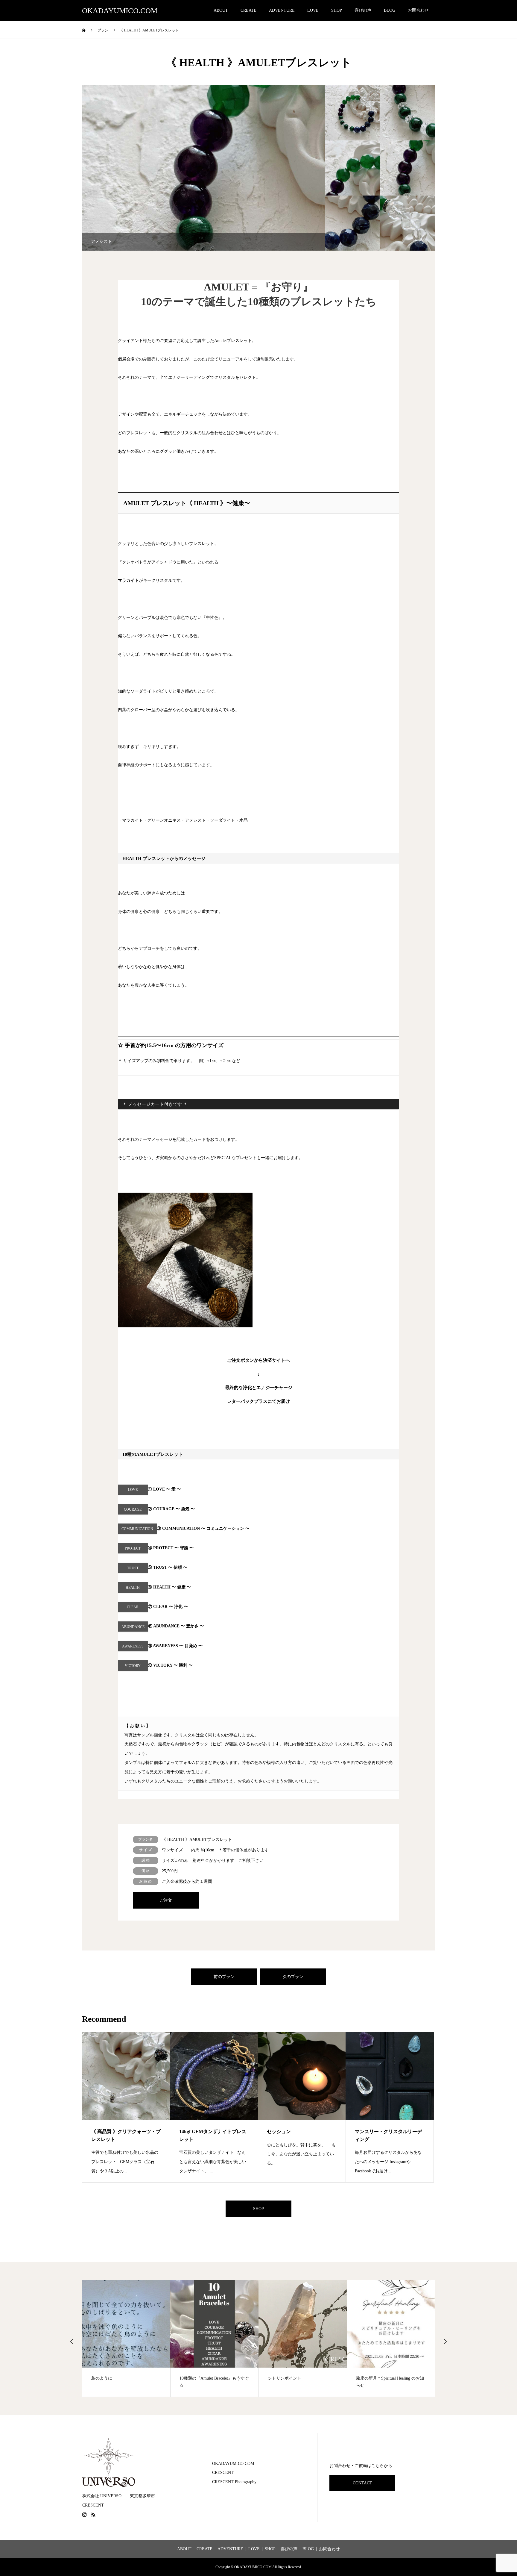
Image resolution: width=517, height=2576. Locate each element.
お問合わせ (418, 10)
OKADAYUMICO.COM (120, 11)
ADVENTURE (282, 10)
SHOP (337, 10)
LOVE (313, 10)
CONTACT (362, 2483)
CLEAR (133, 1607)
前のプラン (224, 1977)
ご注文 (166, 1900)
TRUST (133, 1568)
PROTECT (133, 1548)
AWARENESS (133, 1646)
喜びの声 (363, 10)
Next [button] (445, 2342)
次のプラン (293, 1977)
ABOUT (221, 10)
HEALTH (133, 1588)
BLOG (390, 10)
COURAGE (133, 1509)
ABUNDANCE (133, 1627)
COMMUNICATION (137, 1529)
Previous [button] (72, 2342)
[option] (203, 168)
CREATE (248, 10)
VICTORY (133, 1666)
